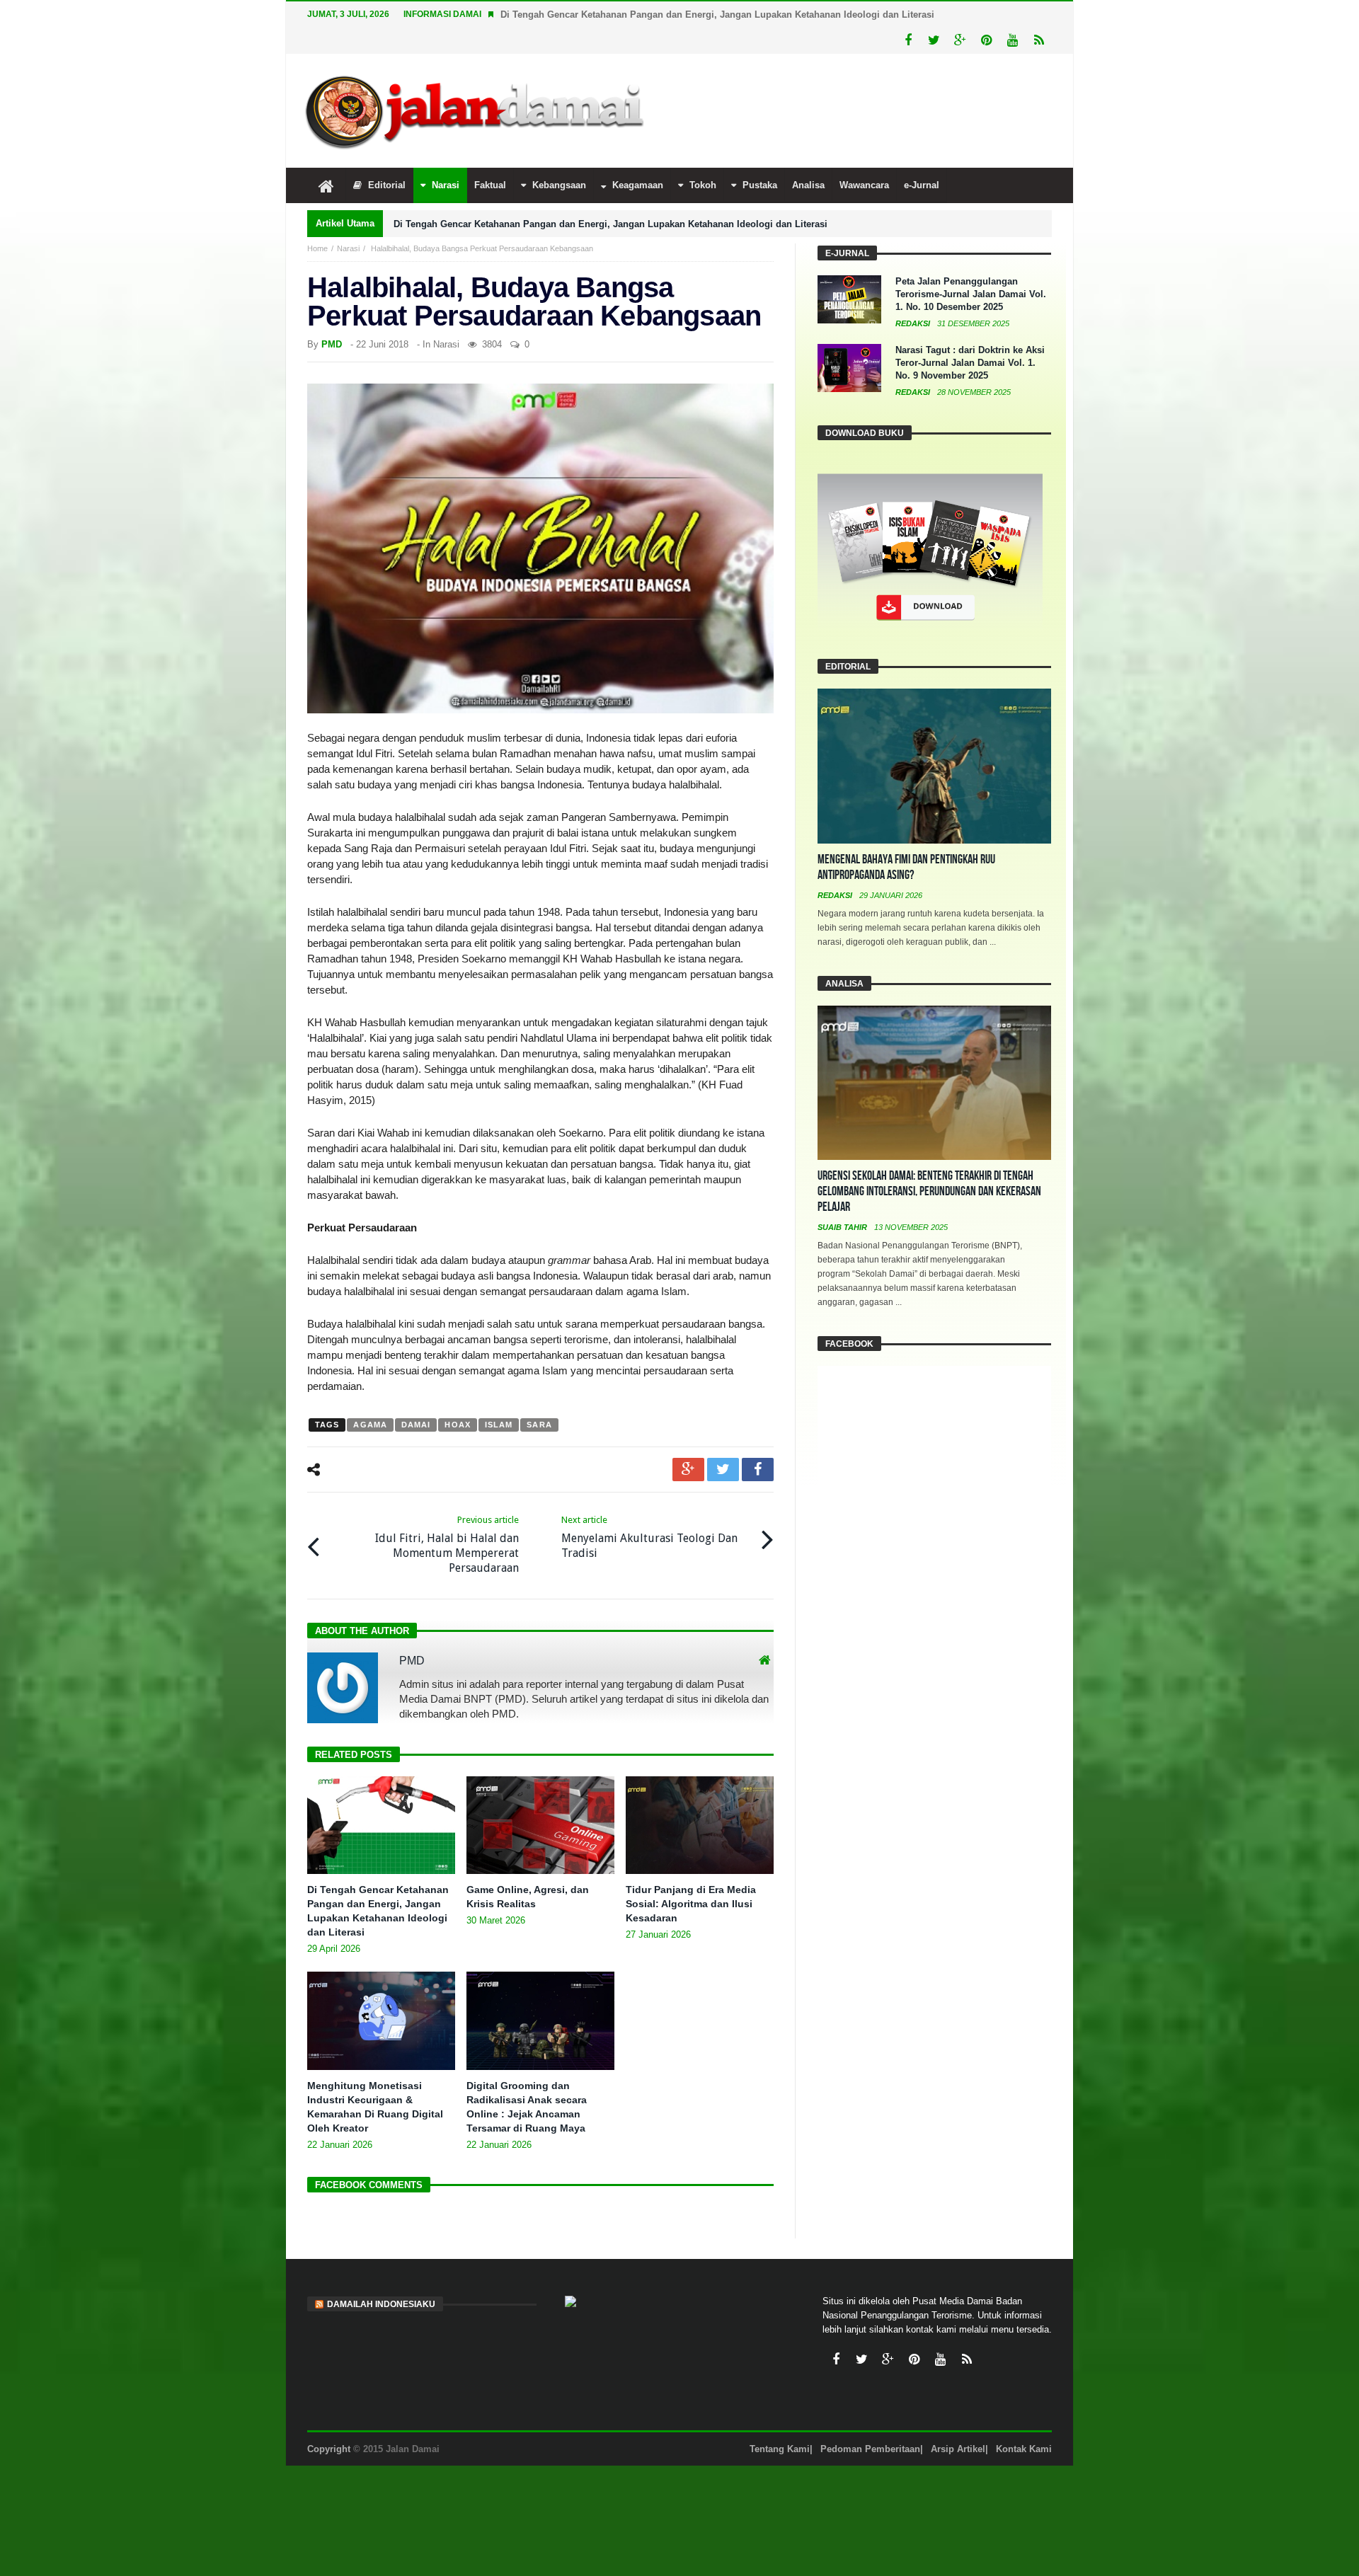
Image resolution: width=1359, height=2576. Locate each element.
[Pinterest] (986, 41)
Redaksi (914, 323)
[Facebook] (908, 41)
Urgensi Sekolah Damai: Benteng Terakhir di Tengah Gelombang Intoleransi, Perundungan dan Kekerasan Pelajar (929, 1191)
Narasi (348, 248)
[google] (688, 1470)
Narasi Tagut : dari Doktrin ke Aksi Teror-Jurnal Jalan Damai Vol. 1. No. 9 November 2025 (970, 363)
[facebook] (758, 1470)
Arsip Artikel (958, 2449)
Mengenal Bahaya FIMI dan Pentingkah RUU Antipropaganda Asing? (906, 867)
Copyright (329, 2449)
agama (370, 1425)
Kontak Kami (1024, 2449)
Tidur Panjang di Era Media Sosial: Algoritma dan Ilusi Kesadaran (691, 1904)
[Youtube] (1013, 41)
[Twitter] (934, 41)
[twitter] (723, 1470)
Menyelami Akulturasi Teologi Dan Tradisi (649, 1537)
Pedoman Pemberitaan (870, 2449)
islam (499, 1425)
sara (539, 1425)
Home (317, 248)
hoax (457, 1425)
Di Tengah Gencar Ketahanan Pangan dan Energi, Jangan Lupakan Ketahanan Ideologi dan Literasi (717, 15)
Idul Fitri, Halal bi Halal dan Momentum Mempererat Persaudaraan (447, 1545)
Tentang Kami (780, 2449)
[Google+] (960, 41)
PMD (332, 344)
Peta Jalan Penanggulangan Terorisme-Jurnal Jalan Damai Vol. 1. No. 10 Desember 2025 (971, 294)
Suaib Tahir (843, 1227)
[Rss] (1039, 41)
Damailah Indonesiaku (381, 2304)
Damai (416, 1425)
